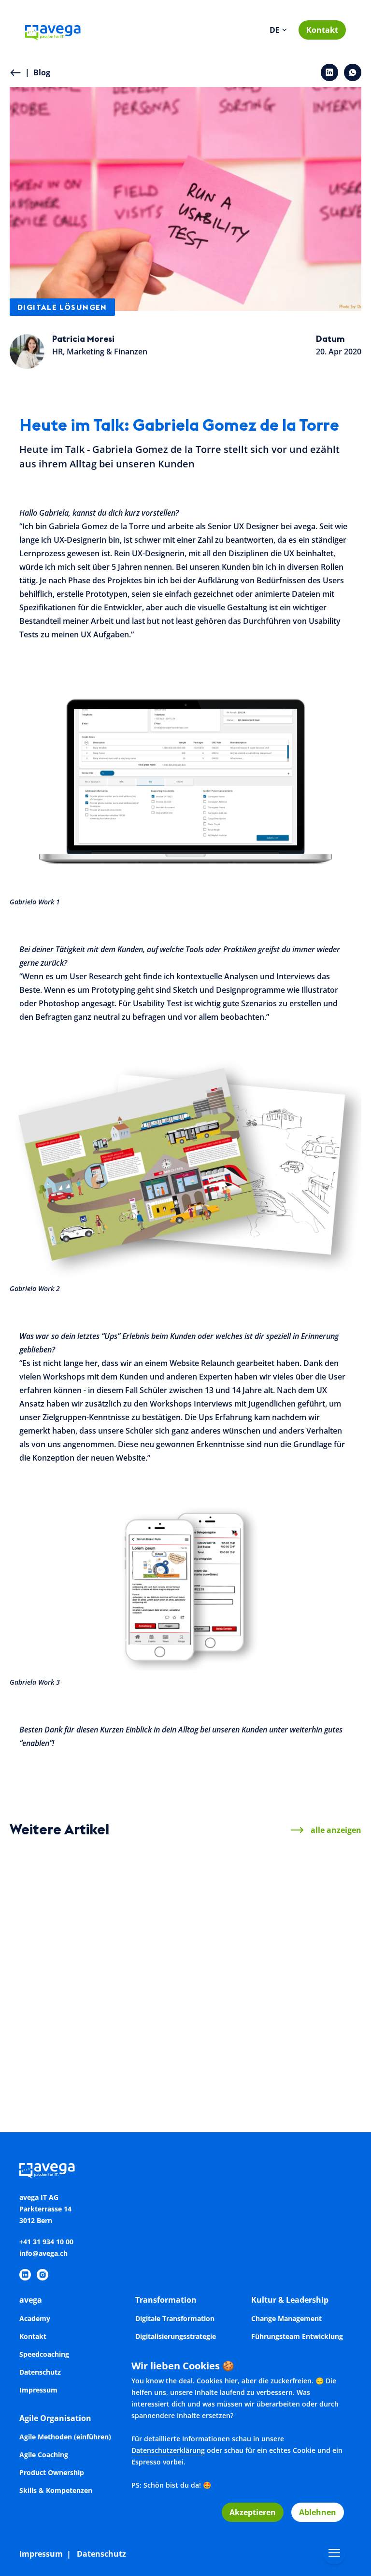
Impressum (38, 2390)
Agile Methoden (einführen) (65, 2437)
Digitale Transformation (175, 2318)
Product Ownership (52, 2472)
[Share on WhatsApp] (353, 72)
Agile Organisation (55, 2418)
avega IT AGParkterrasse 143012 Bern (45, 2209)
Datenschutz (40, 2372)
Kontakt (322, 30)
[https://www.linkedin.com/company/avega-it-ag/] (25, 2275)
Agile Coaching (44, 2455)
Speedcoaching (44, 2354)
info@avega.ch (43, 2253)
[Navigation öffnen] (334, 2553)
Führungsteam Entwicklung (297, 2336)
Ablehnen (318, 2512)
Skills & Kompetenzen (56, 2490)
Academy (35, 2318)
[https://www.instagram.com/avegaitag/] (43, 2275)
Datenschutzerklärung (168, 2450)
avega (31, 2300)
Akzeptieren (253, 2512)
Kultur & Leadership (290, 2300)
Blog (38, 72)
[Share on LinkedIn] (329, 72)
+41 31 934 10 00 (46, 2242)
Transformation (166, 2300)
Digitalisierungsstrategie (176, 2336)
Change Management (286, 2318)
